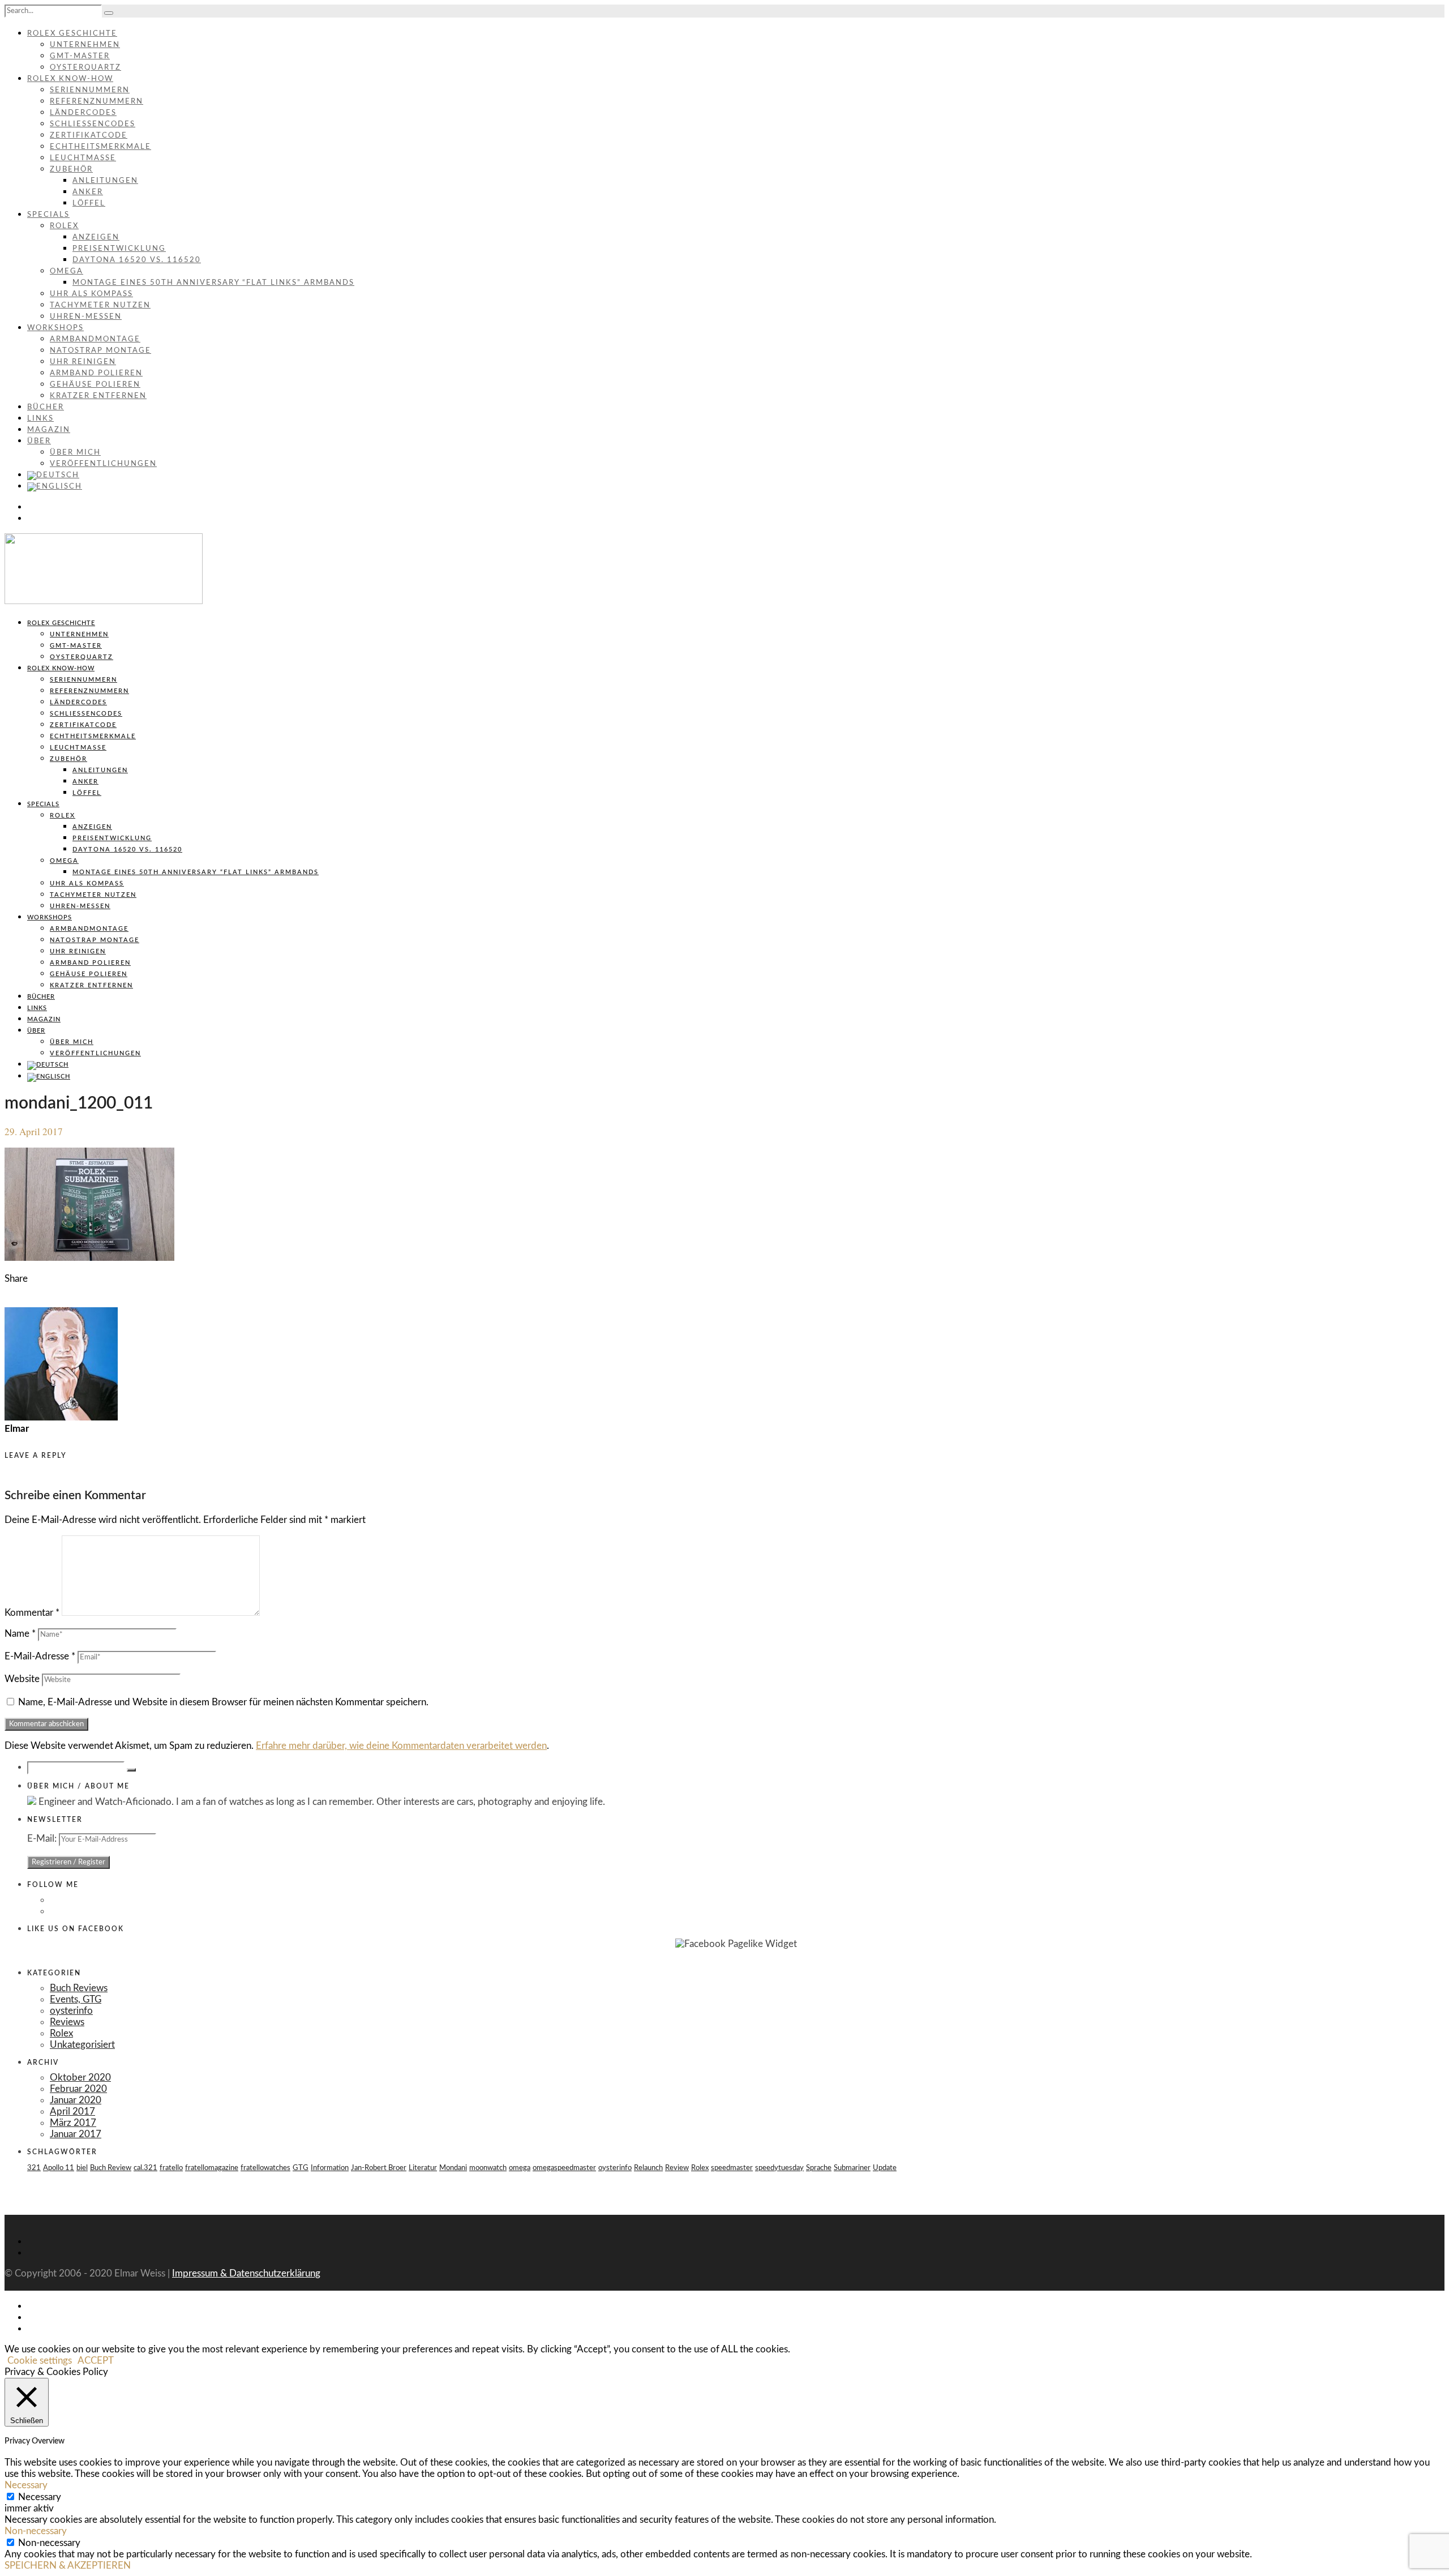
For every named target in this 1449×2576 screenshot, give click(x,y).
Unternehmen (85, 45)
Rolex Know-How (70, 79)
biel (82, 2168)
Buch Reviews (79, 1988)
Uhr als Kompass (91, 294)
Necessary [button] (26, 2485)
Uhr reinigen (83, 362)
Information (330, 2168)
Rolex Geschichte (72, 34)
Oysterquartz (85, 68)
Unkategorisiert (82, 2045)
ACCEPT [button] (96, 2361)
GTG (301, 2168)
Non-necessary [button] (36, 2531)
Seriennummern (90, 90)
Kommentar (32, 1613)
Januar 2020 (76, 2100)
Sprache (819, 2168)
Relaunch (648, 2168)
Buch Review (111, 2168)
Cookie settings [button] (40, 2361)
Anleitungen (105, 181)
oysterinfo (71, 2011)
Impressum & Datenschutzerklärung (246, 2273)
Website (22, 1679)
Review (677, 2168)
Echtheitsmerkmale (100, 147)
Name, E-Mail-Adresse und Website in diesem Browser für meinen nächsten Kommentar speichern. (223, 1702)
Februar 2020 (78, 2089)
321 (34, 2168)
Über (39, 441)
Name (20, 1634)
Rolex (64, 226)
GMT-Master (80, 56)
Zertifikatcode (89, 136)
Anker (88, 192)
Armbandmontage (95, 339)
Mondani (453, 2168)
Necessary (40, 2497)
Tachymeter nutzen (100, 305)
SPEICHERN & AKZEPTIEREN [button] (68, 2566)
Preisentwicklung (119, 249)
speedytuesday (779, 2168)
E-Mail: (43, 1839)
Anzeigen (96, 238)
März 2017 (73, 2123)
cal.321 (145, 2168)
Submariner (852, 2168)
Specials (48, 215)
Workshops (55, 328)
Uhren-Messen (86, 317)
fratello (171, 2168)
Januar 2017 (76, 2134)
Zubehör (71, 170)
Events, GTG (76, 1999)
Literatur (423, 2168)
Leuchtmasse (83, 158)
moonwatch (488, 2168)
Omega (67, 271)
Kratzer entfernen (98, 396)
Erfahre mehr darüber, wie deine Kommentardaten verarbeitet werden (401, 1746)
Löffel (89, 204)
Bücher (46, 407)
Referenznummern (97, 102)
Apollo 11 (59, 2168)
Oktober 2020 (80, 2078)
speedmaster (732, 2168)
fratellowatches (265, 2168)
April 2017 (72, 2111)
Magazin (49, 430)
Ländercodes (83, 113)
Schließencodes (93, 124)
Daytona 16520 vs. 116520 (137, 260)
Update (885, 2168)
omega (520, 2168)
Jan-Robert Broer (379, 2168)
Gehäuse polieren (95, 385)
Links (40, 419)
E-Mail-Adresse (40, 1656)
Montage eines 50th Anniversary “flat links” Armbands (213, 283)
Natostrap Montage (100, 351)
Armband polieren (96, 373)
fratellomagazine (212, 2168)
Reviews (67, 2022)
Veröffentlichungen (103, 464)
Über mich (75, 453)
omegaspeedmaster (564, 2168)
